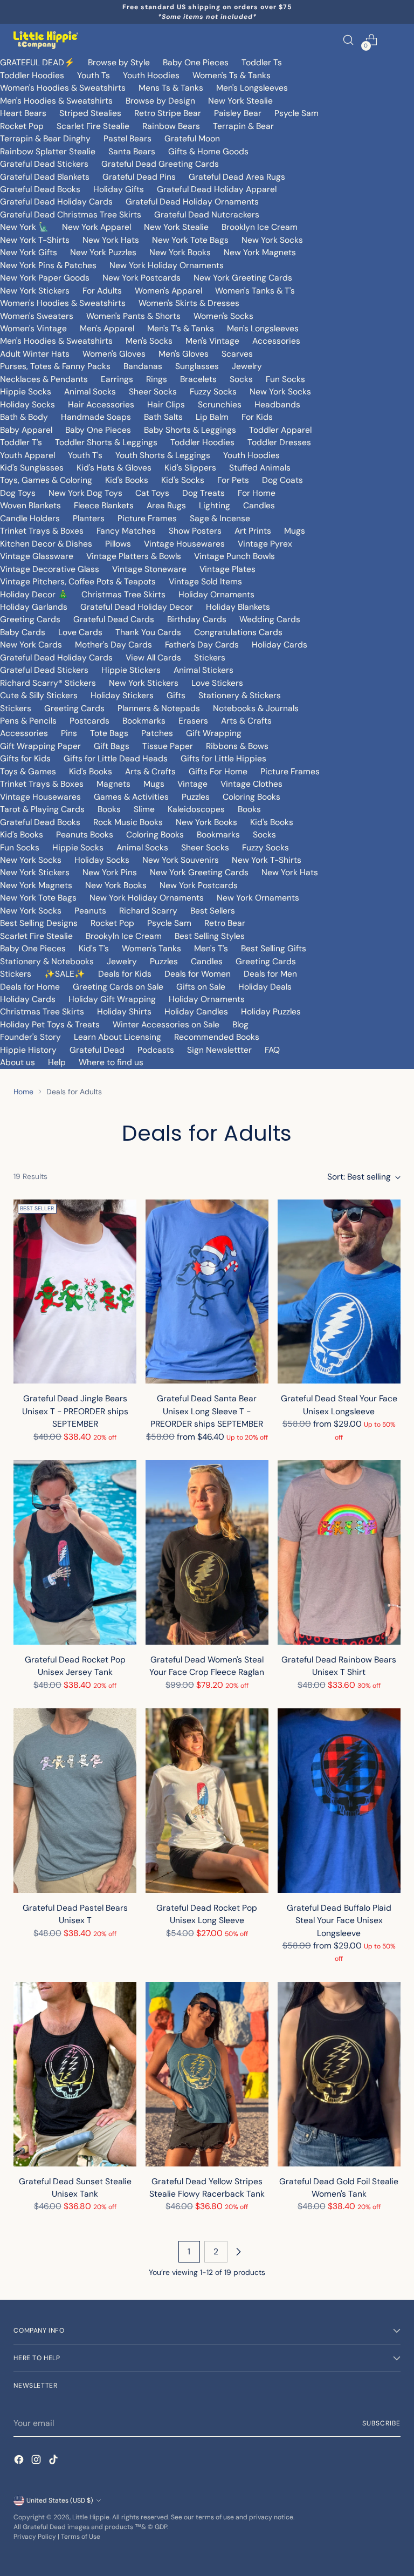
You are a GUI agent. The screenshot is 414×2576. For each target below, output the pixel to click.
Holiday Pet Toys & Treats (50, 1024)
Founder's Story (30, 1037)
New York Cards (31, 645)
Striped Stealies (90, 113)
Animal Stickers (203, 670)
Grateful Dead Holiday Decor (137, 607)
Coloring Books (251, 797)
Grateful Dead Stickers (44, 164)
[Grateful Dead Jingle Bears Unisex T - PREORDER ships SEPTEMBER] (75, 1292)
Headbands (277, 404)
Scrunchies (220, 404)
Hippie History (28, 1050)
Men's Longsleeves (252, 88)
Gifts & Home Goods (208, 151)
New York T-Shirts (35, 240)
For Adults (102, 291)
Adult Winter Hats (35, 354)
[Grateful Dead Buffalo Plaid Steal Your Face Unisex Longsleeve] (339, 1801)
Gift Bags (112, 746)
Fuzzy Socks (213, 391)
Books (109, 809)
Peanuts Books (85, 834)
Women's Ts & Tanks (232, 75)
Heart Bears (23, 113)
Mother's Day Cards (113, 645)
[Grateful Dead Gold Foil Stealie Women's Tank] (339, 2074)
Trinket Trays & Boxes (42, 531)
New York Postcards (142, 278)
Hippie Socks (26, 391)
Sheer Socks (153, 391)
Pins (69, 733)
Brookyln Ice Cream (124, 936)
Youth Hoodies (151, 75)
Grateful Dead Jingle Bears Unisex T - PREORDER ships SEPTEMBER (75, 1411)
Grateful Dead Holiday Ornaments (192, 202)
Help (57, 1062)
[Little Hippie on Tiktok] (54, 2461)
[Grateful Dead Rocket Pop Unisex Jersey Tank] (75, 1552)
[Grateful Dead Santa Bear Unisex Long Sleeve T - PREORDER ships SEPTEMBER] (207, 1292)
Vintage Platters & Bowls (134, 556)
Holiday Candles (196, 1011)
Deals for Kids (125, 974)
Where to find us (111, 1062)
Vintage (192, 784)
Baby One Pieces (196, 62)
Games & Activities (131, 797)
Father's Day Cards (202, 645)
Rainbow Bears (171, 126)
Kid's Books (127, 480)
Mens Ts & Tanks (171, 88)
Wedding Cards (270, 619)
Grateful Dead (97, 1050)
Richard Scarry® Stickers (48, 683)
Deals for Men (270, 974)
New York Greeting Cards (243, 278)
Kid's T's (94, 948)
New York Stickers (35, 291)
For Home (257, 493)
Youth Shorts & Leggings (163, 455)
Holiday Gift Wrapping (112, 999)
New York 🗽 (25, 227)
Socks (241, 379)
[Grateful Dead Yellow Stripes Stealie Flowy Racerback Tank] (207, 2074)
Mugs (295, 531)
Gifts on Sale (201, 987)
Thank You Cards (148, 632)
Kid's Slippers (190, 468)
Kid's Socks (183, 480)
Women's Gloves (114, 354)
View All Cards (153, 657)
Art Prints (253, 531)
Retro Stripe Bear (168, 113)
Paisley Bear (238, 113)
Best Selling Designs (39, 923)
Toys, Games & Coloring (46, 480)
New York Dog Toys (85, 493)
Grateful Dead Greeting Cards (160, 164)
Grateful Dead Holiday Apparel (217, 189)
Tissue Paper (168, 746)
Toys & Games (28, 771)
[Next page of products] (238, 2252)
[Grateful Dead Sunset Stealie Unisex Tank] (75, 2074)
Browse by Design (160, 101)
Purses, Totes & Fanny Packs (55, 366)
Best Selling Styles (210, 936)
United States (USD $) (60, 2500)
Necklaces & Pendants (44, 379)
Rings (157, 379)
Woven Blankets (30, 505)
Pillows (118, 544)
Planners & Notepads (159, 708)
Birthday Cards (197, 619)
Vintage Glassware (37, 556)
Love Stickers (217, 683)
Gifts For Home (218, 771)
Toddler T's (21, 442)
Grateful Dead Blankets (45, 177)
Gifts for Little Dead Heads (116, 758)
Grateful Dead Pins (139, 177)
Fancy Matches (126, 531)
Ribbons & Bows (237, 746)
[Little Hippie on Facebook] (20, 2461)
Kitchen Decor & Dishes (46, 544)
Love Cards (80, 632)
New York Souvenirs (181, 860)
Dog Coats (282, 480)
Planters (89, 518)
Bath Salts (163, 417)
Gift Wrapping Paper (40, 746)
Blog (240, 1024)
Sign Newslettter (219, 1050)
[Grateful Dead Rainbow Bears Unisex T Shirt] (339, 1552)
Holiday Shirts (124, 1011)
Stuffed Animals (260, 468)
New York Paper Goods (45, 278)
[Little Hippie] (46, 40)
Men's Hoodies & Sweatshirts (56, 101)
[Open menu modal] (395, 40)
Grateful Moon (192, 138)
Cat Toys (152, 493)
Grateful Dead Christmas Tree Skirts (71, 214)
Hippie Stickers (131, 670)
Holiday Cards (280, 645)
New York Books (180, 252)
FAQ (272, 1050)
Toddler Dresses (279, 442)
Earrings (117, 379)
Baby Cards (23, 632)
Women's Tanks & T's (255, 291)
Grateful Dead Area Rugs (237, 177)
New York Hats (111, 240)
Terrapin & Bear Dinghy (45, 138)
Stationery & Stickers (240, 695)
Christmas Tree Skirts (123, 594)
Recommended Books (217, 1037)
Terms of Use (81, 2537)
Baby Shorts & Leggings (190, 430)
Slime (144, 809)
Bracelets (198, 379)
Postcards (89, 721)
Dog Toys (18, 493)
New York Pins (110, 872)
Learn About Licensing (118, 1037)
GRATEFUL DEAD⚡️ (37, 62)
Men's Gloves (184, 354)
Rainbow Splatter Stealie (48, 151)
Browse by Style (119, 62)
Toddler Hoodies (32, 75)
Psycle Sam (296, 113)
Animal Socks (90, 391)
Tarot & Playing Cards (42, 809)
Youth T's (85, 455)
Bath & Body (24, 417)
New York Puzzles (103, 252)
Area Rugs (166, 505)
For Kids (257, 417)
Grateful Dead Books (40, 189)
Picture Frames (147, 518)
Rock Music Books (128, 822)
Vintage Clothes (251, 784)
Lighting (215, 505)
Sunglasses (197, 366)
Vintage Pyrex (265, 544)
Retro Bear (225, 923)
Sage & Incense (220, 518)
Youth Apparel (27, 455)
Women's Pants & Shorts (133, 316)
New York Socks (272, 240)
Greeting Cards (30, 619)
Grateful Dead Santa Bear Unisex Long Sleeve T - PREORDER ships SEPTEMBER (207, 1411)
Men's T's (211, 948)
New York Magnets (260, 252)
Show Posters (195, 531)
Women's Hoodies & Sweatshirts (63, 88)
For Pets (233, 480)
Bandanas (143, 366)
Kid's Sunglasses (32, 468)
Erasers (193, 721)
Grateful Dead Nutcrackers (207, 214)
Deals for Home (30, 987)
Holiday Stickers (122, 695)
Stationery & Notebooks (47, 961)
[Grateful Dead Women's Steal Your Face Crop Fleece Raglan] (207, 1552)
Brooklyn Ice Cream (260, 227)
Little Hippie (91, 2517)
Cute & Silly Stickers (39, 695)
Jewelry (247, 366)
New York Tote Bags (190, 240)
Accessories (276, 341)
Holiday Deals (265, 987)
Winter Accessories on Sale (166, 1024)
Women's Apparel (168, 291)
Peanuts (90, 911)
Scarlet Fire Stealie (93, 126)
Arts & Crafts (246, 721)
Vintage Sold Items (205, 581)
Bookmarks (144, 721)
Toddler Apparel (280, 430)
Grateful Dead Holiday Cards (56, 202)
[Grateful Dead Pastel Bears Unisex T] (75, 1801)
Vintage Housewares (184, 544)
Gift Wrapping (214, 733)
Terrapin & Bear (243, 126)
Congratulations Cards (238, 632)
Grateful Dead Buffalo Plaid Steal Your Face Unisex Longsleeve (339, 1920)
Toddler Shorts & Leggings (106, 442)
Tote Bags (109, 733)
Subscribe (381, 2423)
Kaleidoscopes (196, 809)
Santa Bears (132, 151)
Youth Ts (94, 75)
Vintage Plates (227, 569)
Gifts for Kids (25, 758)
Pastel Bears (127, 138)
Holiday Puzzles (271, 1011)
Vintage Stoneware (149, 569)
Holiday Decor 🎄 (34, 594)
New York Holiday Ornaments (167, 265)
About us (18, 1062)
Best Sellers (213, 911)
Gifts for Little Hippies (223, 758)
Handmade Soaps (96, 417)
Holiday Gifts (119, 189)
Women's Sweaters (37, 316)
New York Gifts (29, 252)
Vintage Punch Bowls (234, 556)
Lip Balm (212, 417)
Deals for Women (198, 974)
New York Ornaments (258, 898)
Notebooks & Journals (256, 708)
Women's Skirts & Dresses (189, 303)
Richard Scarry (148, 911)
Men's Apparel (107, 328)
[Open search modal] (349, 40)
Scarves (237, 354)
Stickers (210, 657)
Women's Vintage (33, 328)
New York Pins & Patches (48, 265)
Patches (157, 733)
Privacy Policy (35, 2537)
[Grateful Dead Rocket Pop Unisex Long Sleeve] (207, 1801)
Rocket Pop (22, 126)
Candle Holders (30, 518)
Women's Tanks (151, 948)
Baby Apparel (26, 430)
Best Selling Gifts (274, 948)
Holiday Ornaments (216, 594)
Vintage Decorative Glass (50, 569)
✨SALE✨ (65, 974)
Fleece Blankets (104, 505)
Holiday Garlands (34, 607)
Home (23, 1092)
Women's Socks (223, 316)
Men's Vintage (212, 341)
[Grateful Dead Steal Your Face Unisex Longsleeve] (339, 1292)
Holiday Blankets (238, 607)
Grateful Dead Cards (114, 619)
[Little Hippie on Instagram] (37, 2461)
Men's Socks (149, 341)
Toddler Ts (262, 62)
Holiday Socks (27, 404)
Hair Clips (166, 404)
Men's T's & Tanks (181, 328)
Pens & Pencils (28, 721)
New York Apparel (96, 227)
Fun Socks (285, 379)
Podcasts (156, 1050)
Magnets (113, 784)
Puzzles (196, 797)
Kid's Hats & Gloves (114, 468)
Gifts (176, 695)
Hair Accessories (101, 404)
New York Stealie (240, 101)
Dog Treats (203, 493)
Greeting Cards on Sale (118, 987)
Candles (259, 505)
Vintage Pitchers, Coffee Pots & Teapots (78, 581)
